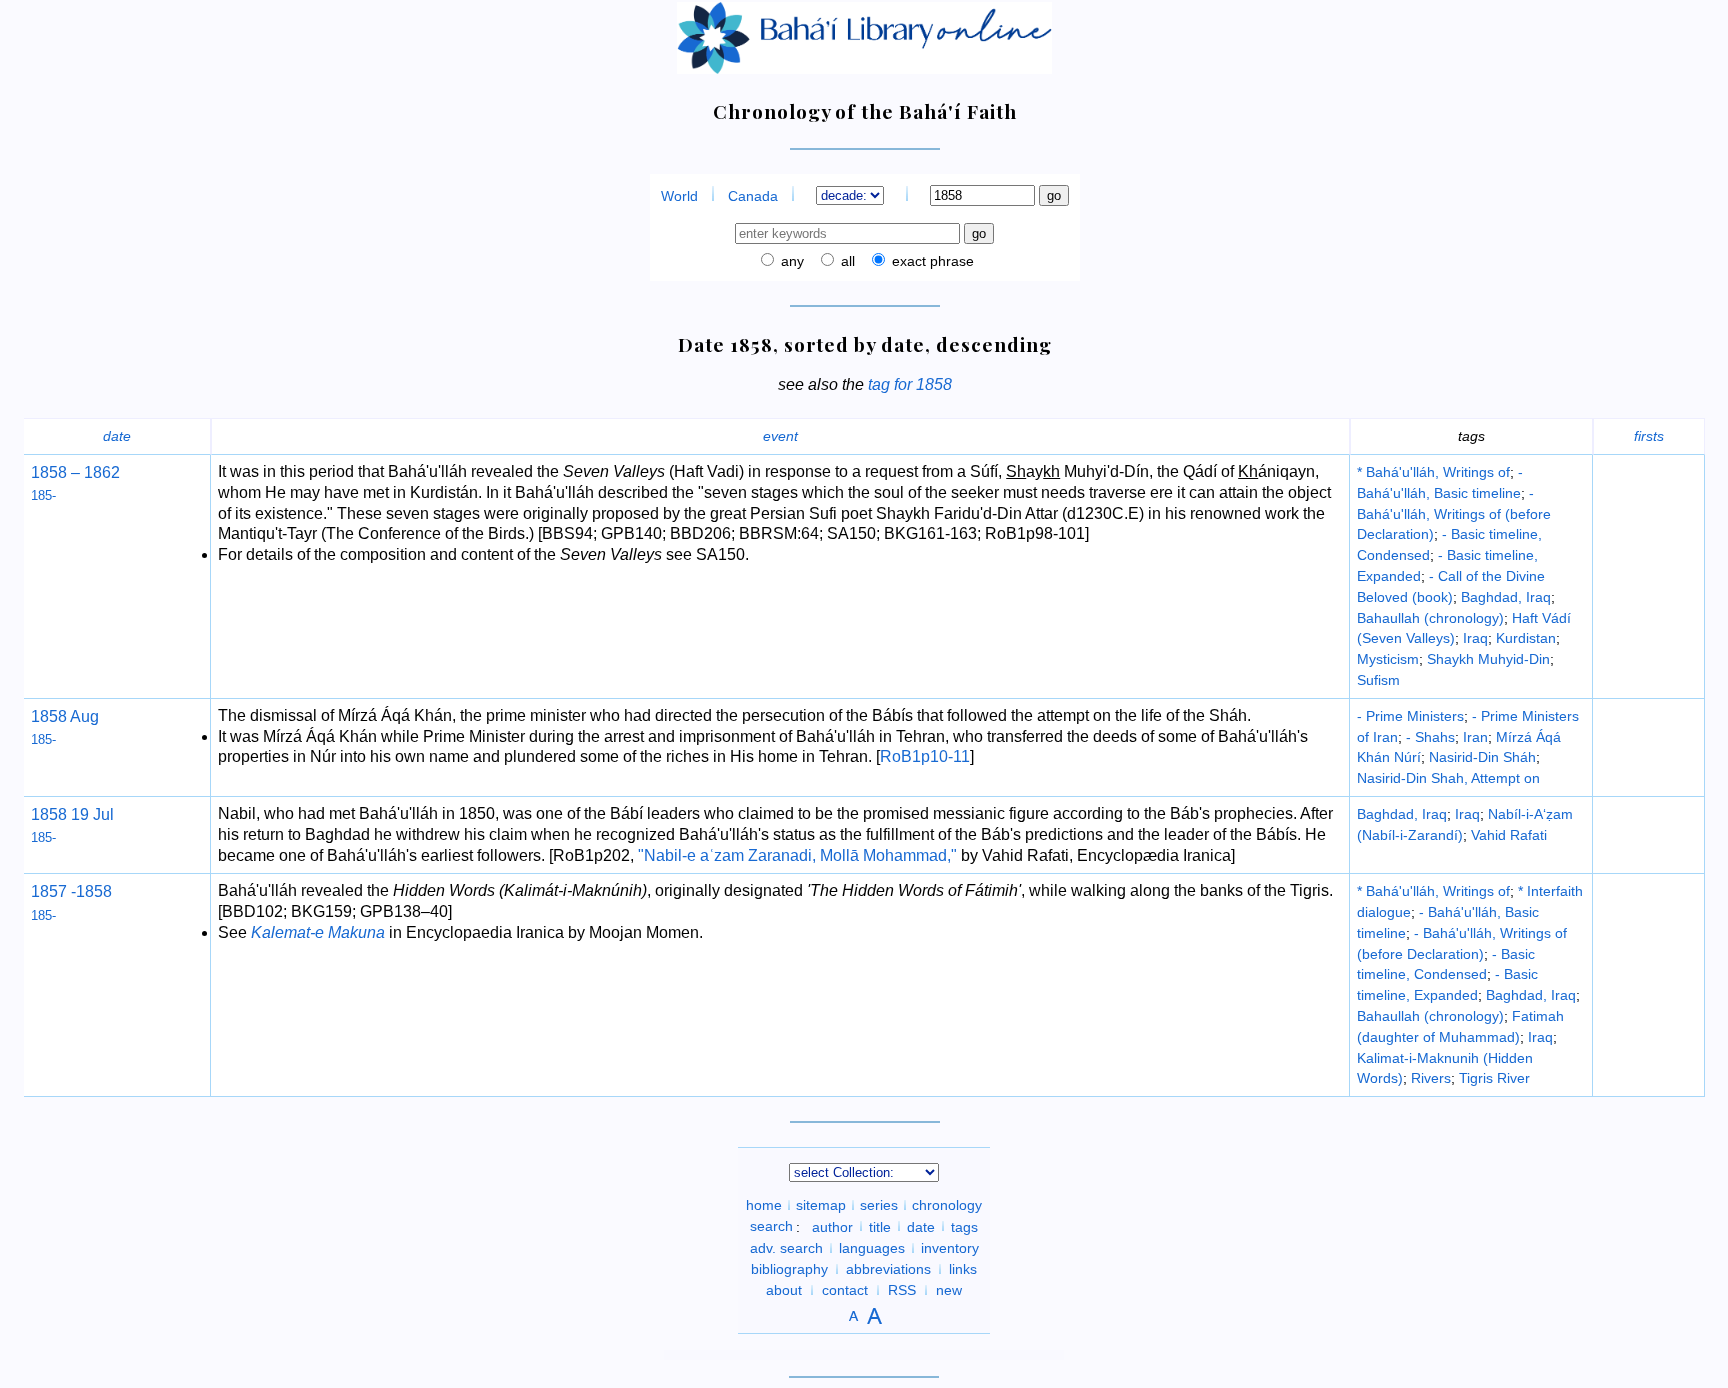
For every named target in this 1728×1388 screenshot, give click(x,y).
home (764, 1205)
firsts (1649, 436)
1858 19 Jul (72, 814)
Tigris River (1494, 1078)
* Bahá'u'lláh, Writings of (1433, 472)
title (880, 1226)
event (780, 436)
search (771, 1226)
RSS (902, 1290)
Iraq (1475, 638)
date (117, 436)
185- (43, 495)
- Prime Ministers (1410, 716)
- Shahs (1430, 737)
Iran (1475, 737)
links (963, 1269)
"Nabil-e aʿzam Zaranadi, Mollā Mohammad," (797, 855)
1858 (49, 716)
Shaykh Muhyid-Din (1488, 659)
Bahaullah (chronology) (1430, 618)
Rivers (1431, 1078)
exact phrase (931, 261)
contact (845, 1290)
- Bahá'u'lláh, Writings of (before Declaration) (1454, 514)
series (879, 1205)
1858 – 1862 (75, 472)
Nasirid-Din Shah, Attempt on (1448, 778)
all (846, 261)
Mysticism (1388, 659)
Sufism (1378, 680)
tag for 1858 (910, 384)
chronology (947, 1205)
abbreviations (888, 1269)
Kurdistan (1526, 638)
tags (964, 1226)
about (784, 1290)
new (949, 1290)
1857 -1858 (71, 891)
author (832, 1226)
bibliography (789, 1269)
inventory (950, 1248)
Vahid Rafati (1509, 835)
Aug (83, 716)
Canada (753, 196)
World (679, 196)
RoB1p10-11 (925, 756)
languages (872, 1248)
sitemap (821, 1205)
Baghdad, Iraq (1506, 597)
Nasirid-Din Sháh (1482, 757)
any (790, 261)
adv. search (786, 1248)
